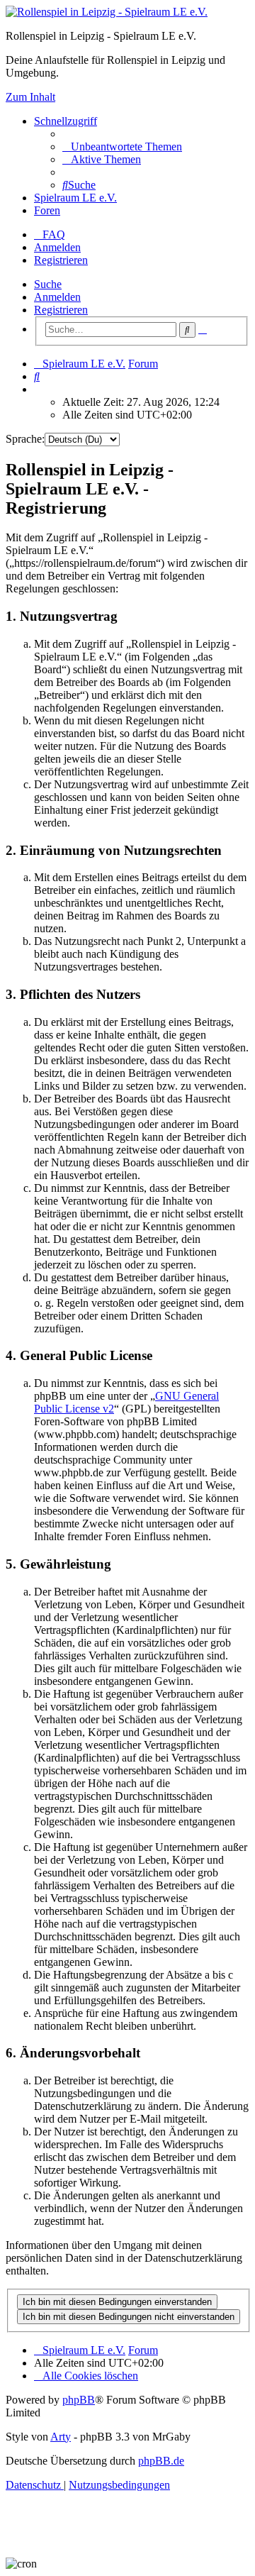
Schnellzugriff (66, 121)
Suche (48, 284)
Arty (61, 2437)
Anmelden (57, 297)
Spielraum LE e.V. (75, 198)
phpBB (79, 2400)
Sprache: (25, 439)
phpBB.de (161, 2461)
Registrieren (61, 310)
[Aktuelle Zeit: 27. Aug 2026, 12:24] (38, 389)
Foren (47, 210)
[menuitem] (122, 147)
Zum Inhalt (30, 97)
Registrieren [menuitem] (61, 260)
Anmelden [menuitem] (57, 247)
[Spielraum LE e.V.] (107, 12)
